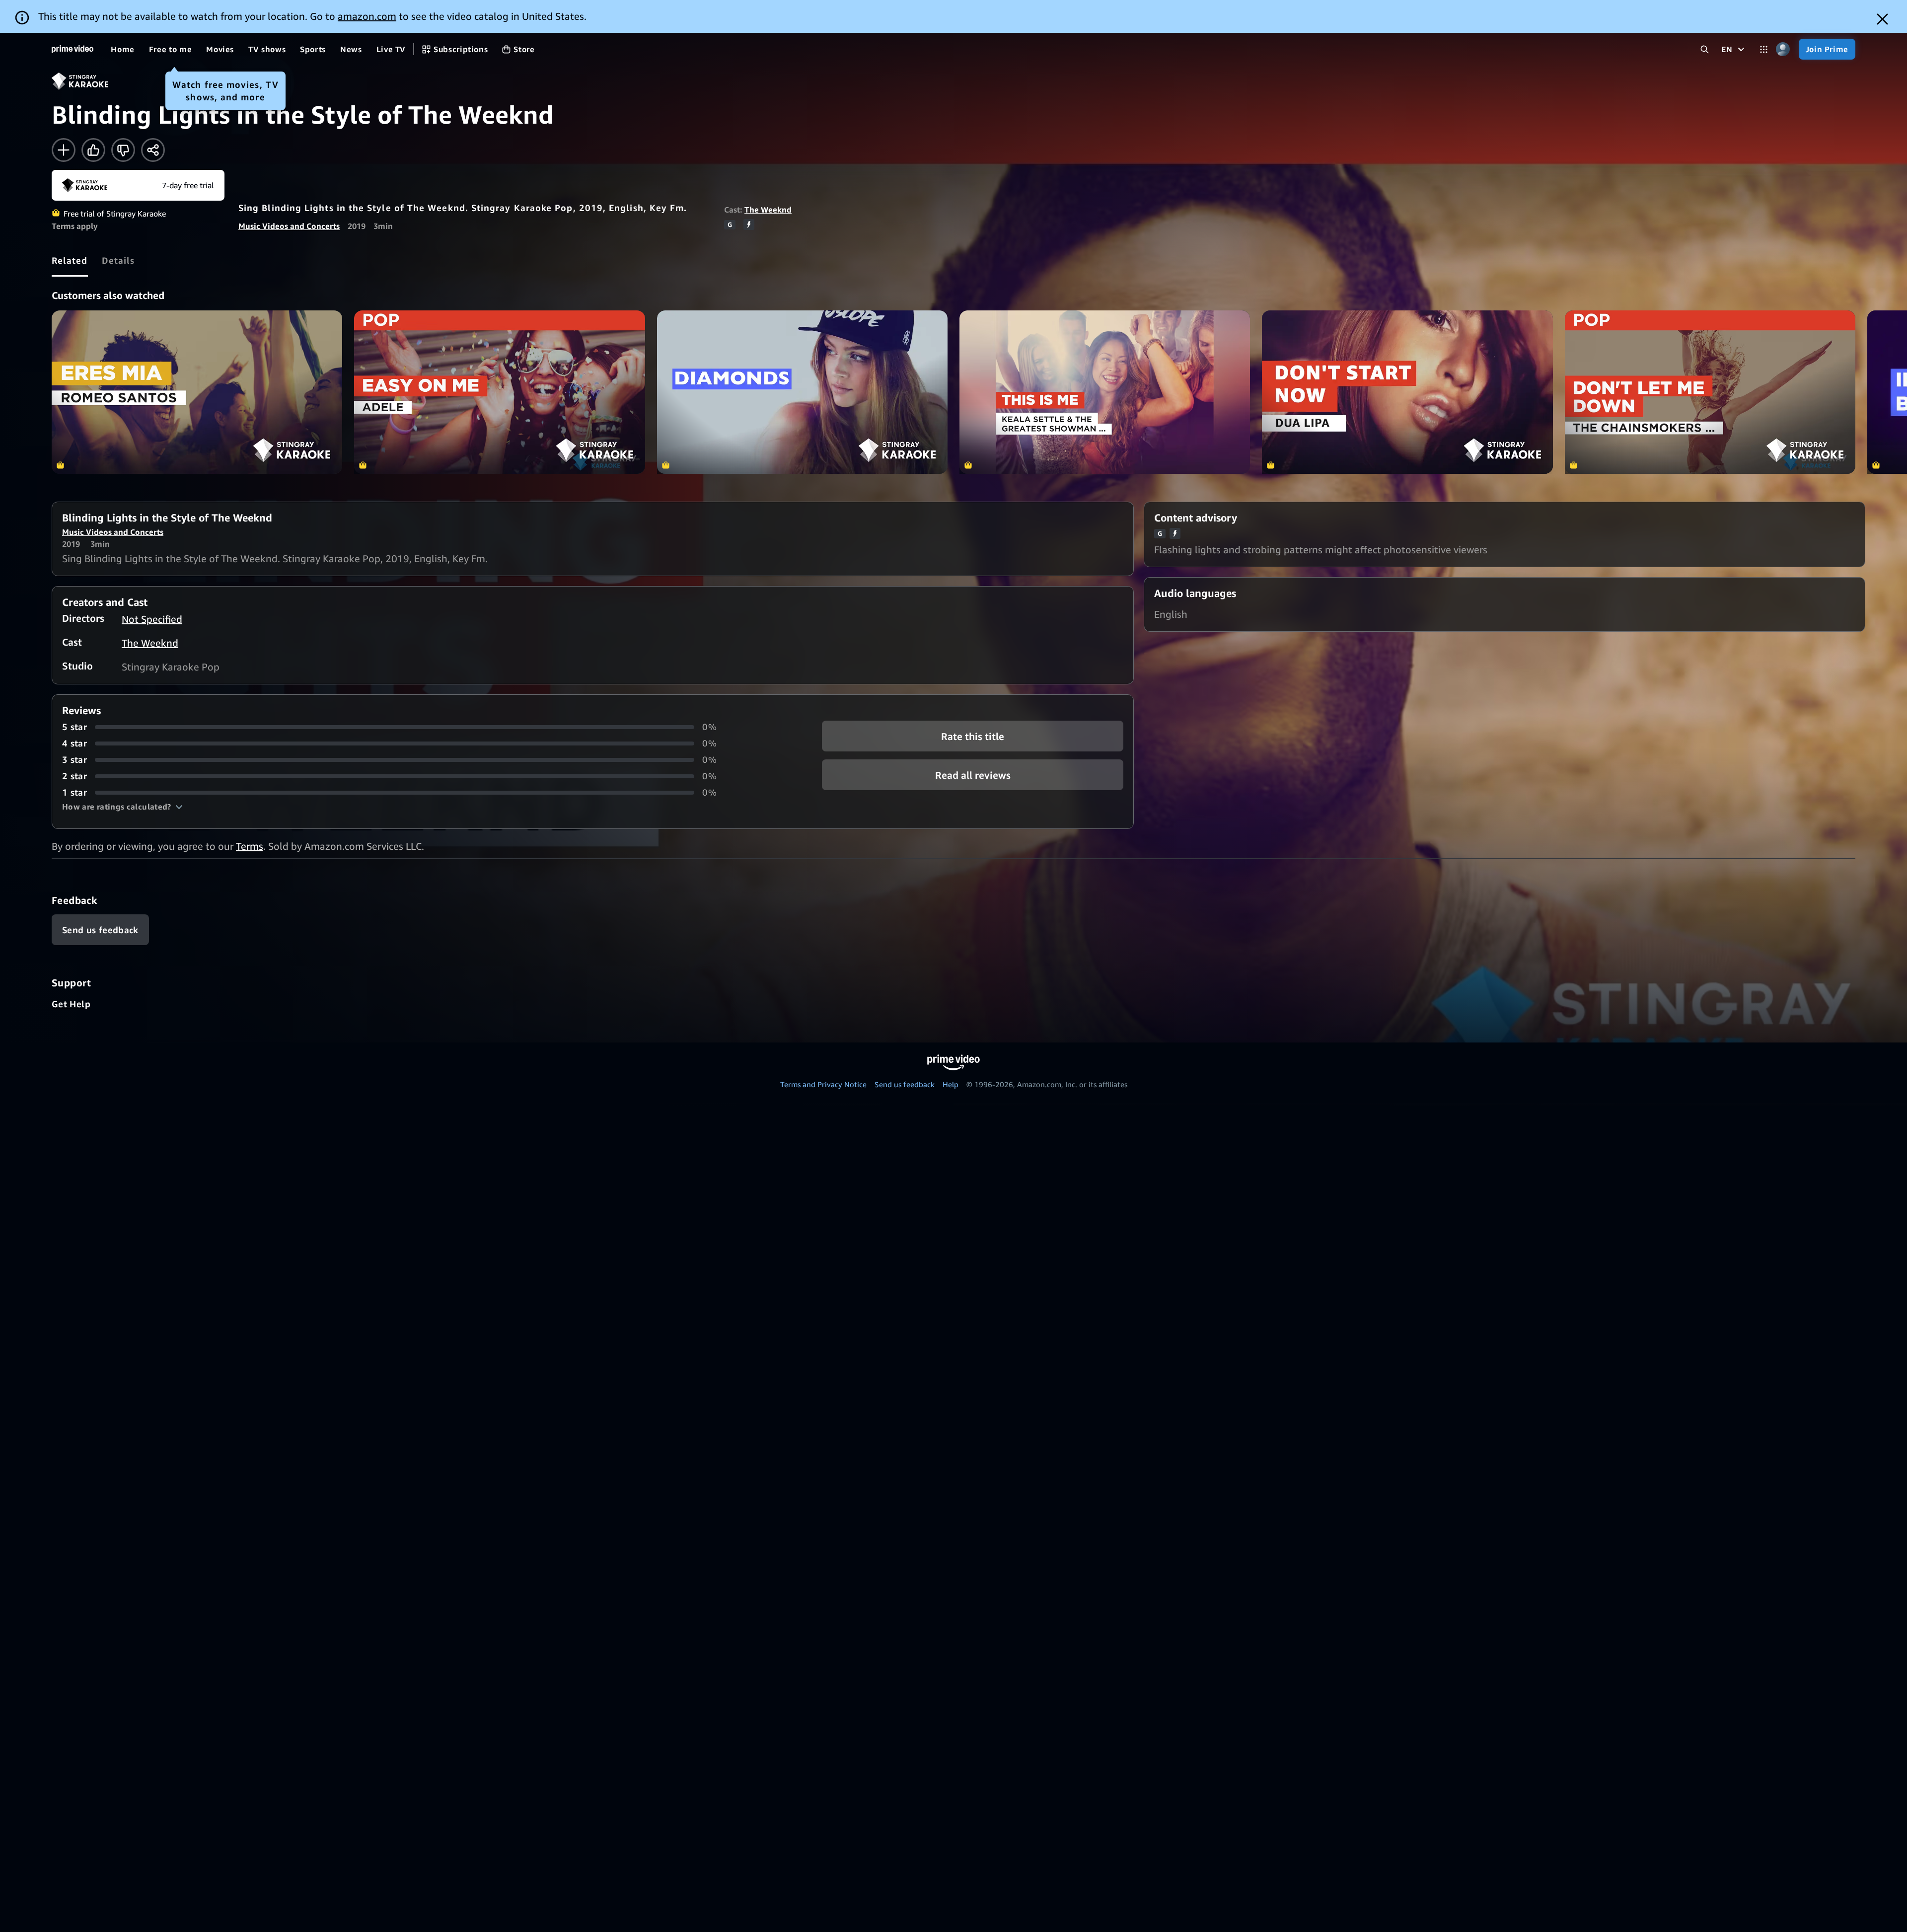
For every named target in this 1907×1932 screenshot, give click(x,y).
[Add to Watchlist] (64, 150)
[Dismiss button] (1882, 19)
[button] (122, 807)
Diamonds (802, 392)
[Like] (93, 150)
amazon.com (367, 16)
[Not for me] (123, 150)
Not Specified (152, 619)
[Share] (153, 150)
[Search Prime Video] (1705, 49)
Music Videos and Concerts (289, 226)
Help (951, 1084)
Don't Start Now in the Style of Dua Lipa (1407, 392)
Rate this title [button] (973, 736)
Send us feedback (905, 1084)
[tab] (70, 260)
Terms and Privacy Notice (823, 1084)
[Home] (73, 49)
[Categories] (1764, 49)
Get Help (71, 1004)
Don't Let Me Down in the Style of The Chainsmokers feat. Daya (1710, 392)
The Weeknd (768, 210)
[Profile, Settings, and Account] (1783, 49)
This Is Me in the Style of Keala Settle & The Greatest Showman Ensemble (1105, 392)
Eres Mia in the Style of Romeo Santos (197, 392)
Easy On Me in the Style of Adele (499, 392)
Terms (250, 846)
